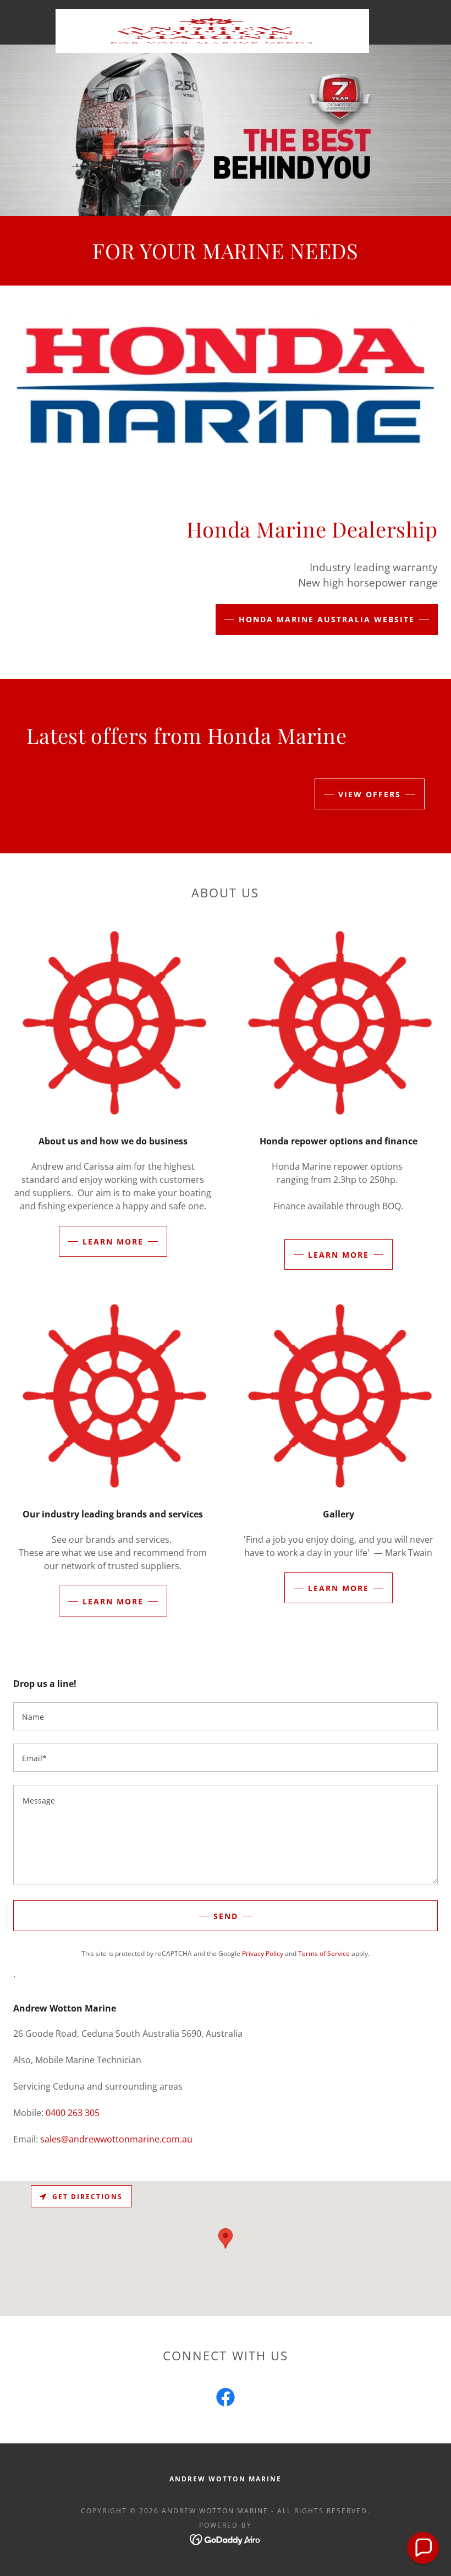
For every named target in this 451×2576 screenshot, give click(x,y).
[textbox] (226, 1716)
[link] (212, 13)
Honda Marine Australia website (327, 619)
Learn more (113, 1242)
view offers (370, 794)
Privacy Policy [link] (263, 1953)
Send (226, 1916)
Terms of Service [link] (324, 1953)
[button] (423, 2548)
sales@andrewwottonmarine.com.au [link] (116, 2139)
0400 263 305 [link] (73, 2113)
